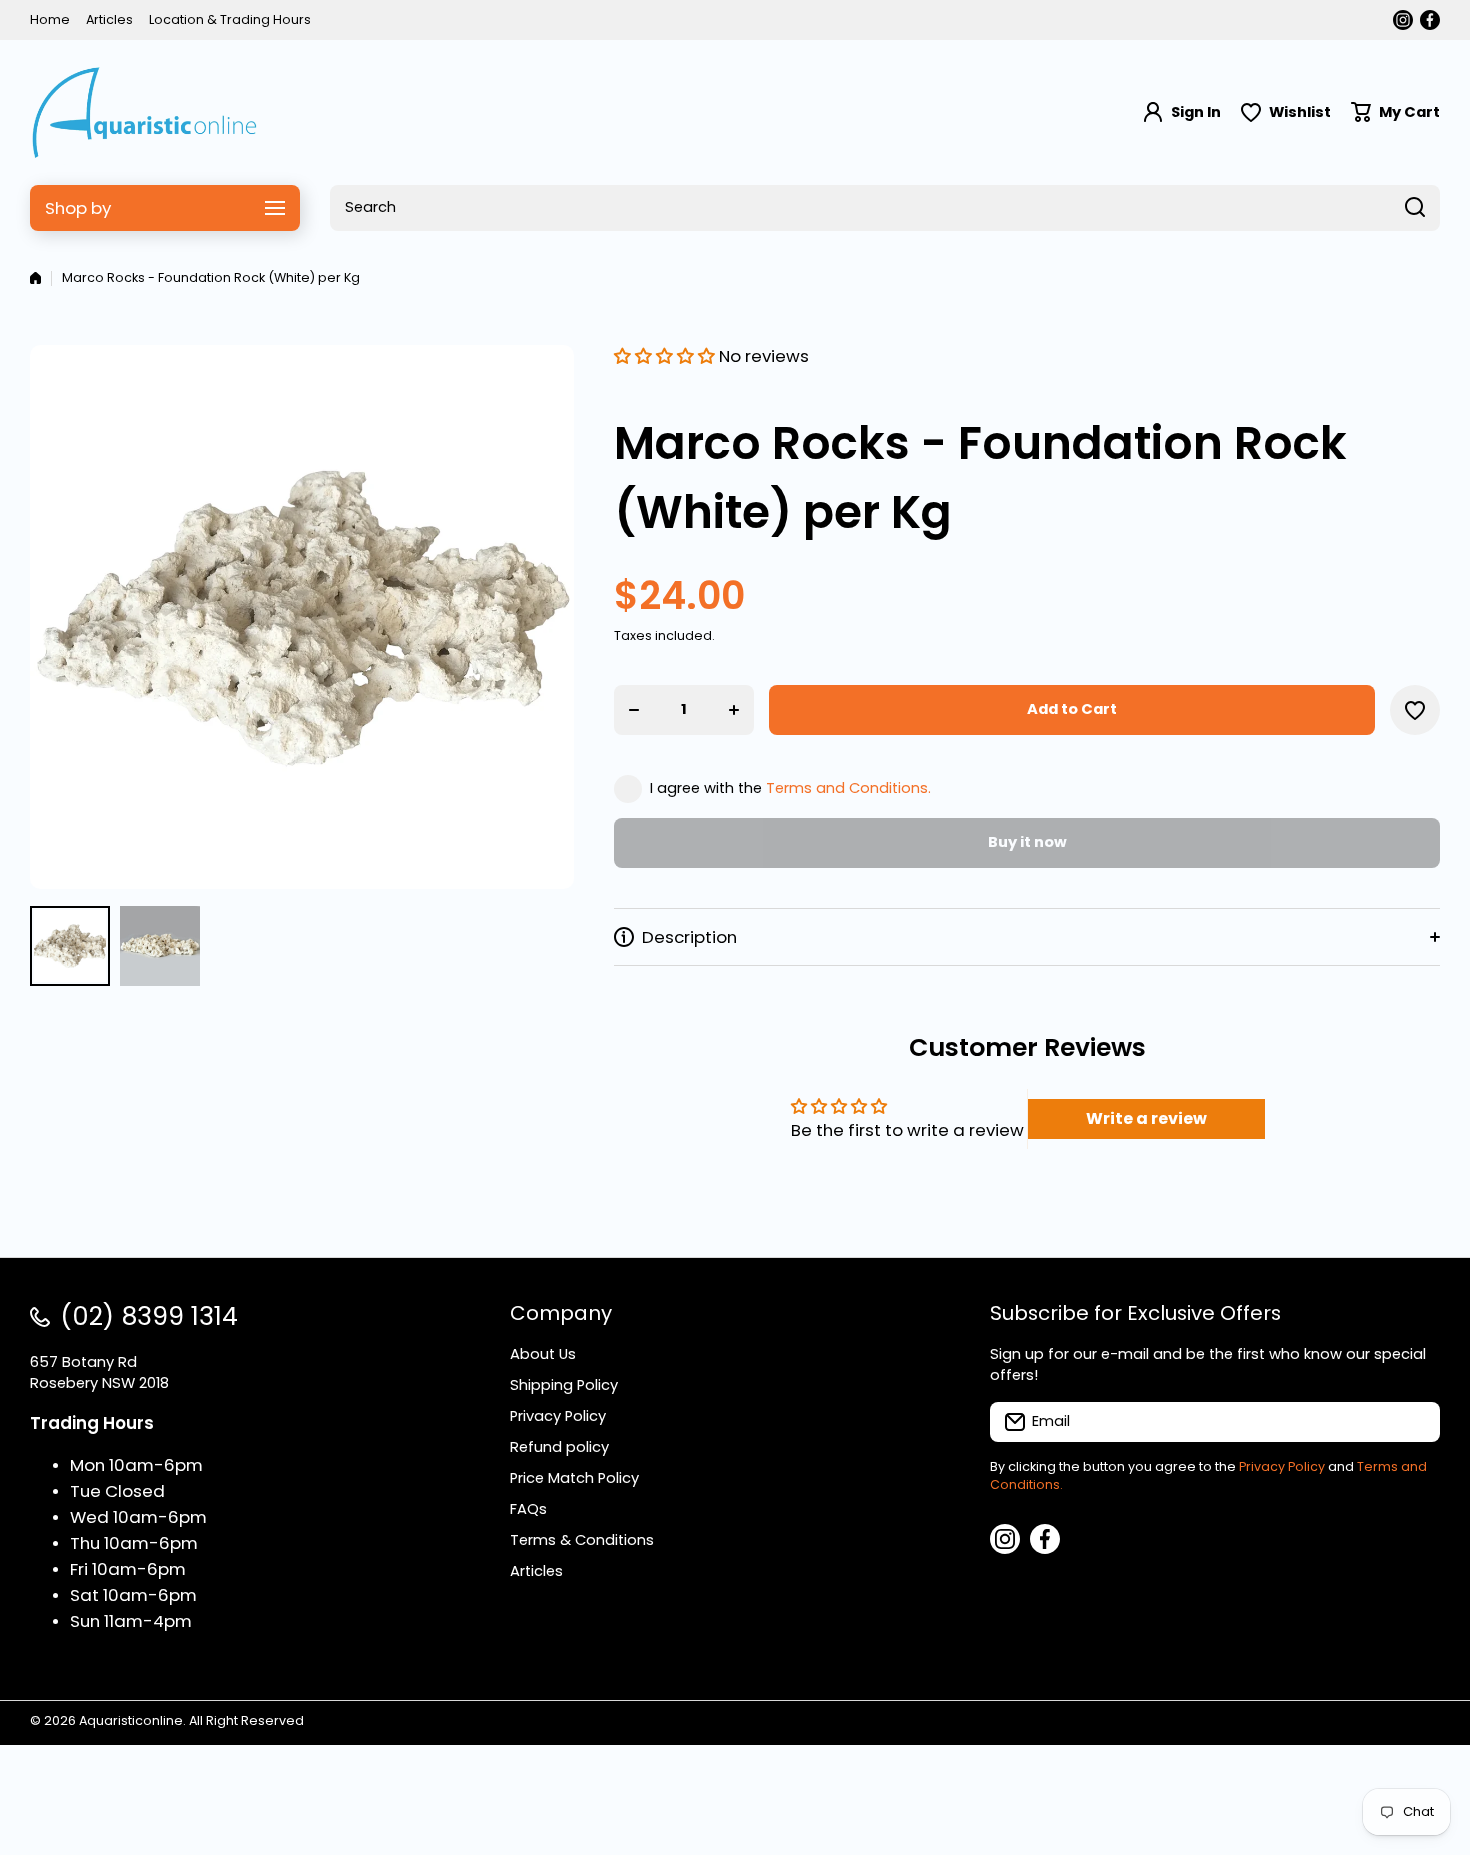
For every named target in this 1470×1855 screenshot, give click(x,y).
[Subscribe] (1415, 1422)
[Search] (1415, 208)
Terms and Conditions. (848, 788)
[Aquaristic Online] (145, 112)
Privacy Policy (1282, 1466)
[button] (1395, 112)
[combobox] (885, 208)
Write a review (1146, 1118)
